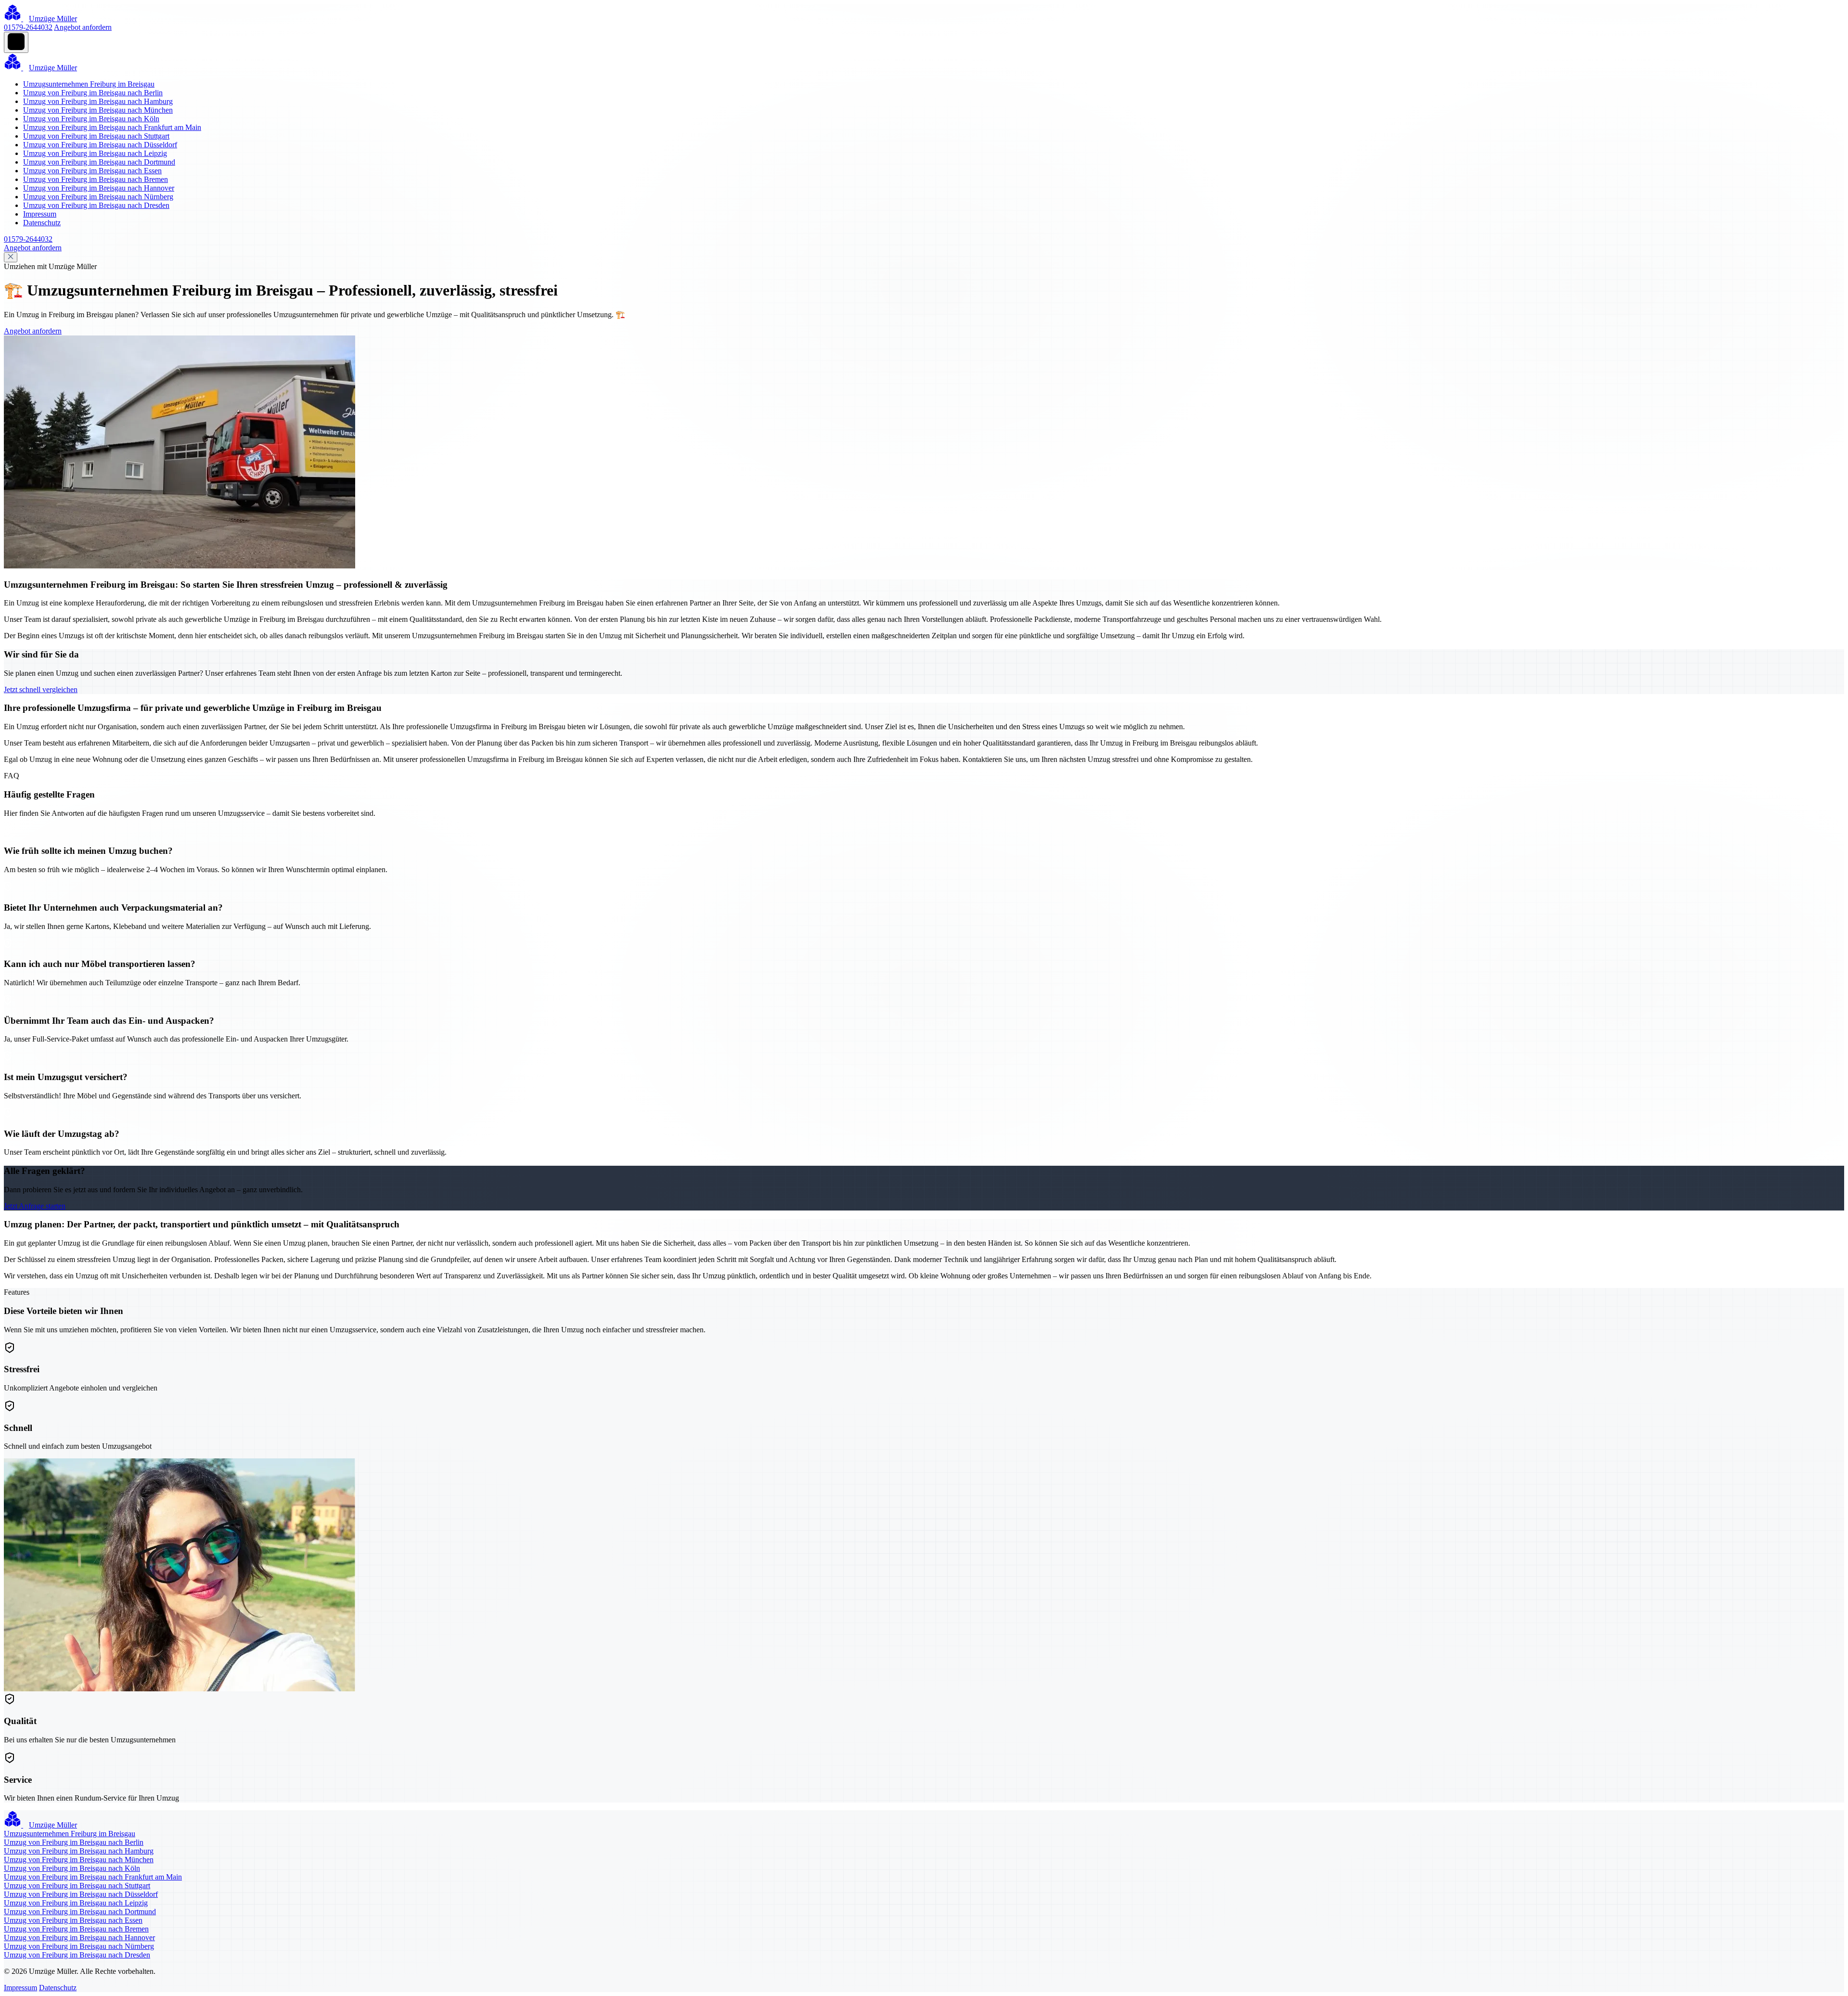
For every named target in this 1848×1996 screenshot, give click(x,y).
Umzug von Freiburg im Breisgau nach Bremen (96, 179)
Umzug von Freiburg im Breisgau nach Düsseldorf (100, 145)
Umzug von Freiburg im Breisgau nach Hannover (99, 188)
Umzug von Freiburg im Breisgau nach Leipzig (95, 153)
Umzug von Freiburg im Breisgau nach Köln (91, 119)
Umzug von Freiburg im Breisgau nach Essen (92, 171)
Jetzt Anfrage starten (35, 1206)
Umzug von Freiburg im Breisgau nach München (98, 110)
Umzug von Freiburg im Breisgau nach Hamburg (98, 101)
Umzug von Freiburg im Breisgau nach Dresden (96, 205)
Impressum (40, 214)
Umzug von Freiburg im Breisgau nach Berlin (93, 93)
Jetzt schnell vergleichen (41, 689)
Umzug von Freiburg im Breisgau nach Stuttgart (96, 136)
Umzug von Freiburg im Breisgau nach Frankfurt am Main (112, 127)
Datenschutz (42, 223)
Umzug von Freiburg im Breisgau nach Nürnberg (98, 197)
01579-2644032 (28, 27)
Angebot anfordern (83, 27)
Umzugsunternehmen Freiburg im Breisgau (89, 84)
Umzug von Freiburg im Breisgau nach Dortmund (99, 162)
